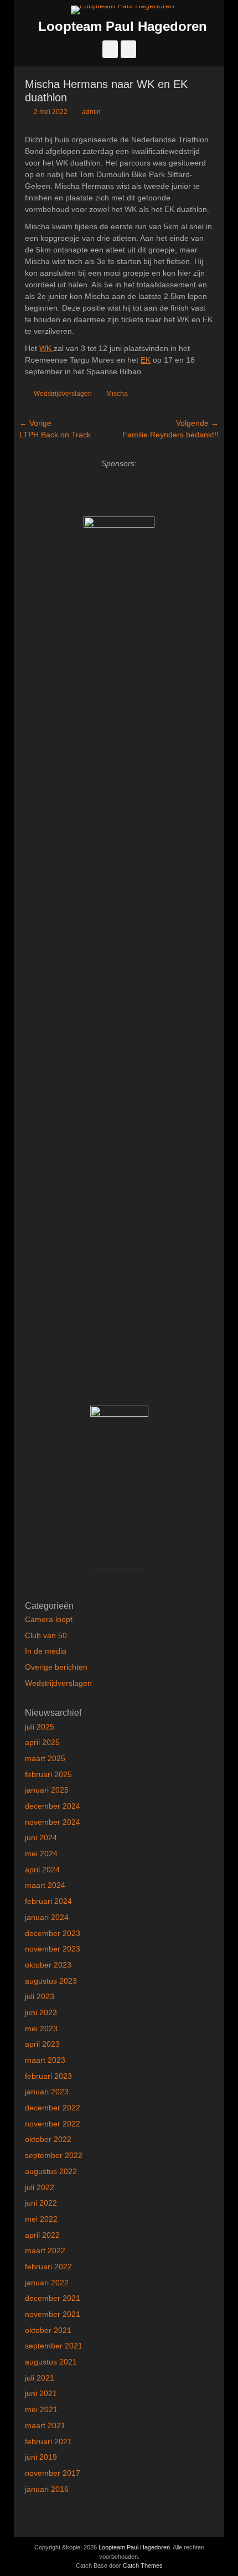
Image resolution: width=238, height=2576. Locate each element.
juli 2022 (40, 2187)
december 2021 (53, 2298)
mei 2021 (41, 2409)
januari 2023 (47, 2092)
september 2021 (54, 2346)
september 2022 (54, 2155)
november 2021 (53, 2314)
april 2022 (42, 2235)
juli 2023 (40, 1996)
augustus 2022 (51, 2171)
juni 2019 (41, 2457)
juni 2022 (41, 2203)
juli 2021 (40, 2378)
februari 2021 (48, 2441)
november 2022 (53, 2124)
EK (146, 360)
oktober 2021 (48, 2330)
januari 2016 (47, 2489)
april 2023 (42, 2044)
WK (46, 348)
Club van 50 (46, 1635)
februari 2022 (48, 2267)
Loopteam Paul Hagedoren (123, 26)
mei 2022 (41, 2219)
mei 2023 (41, 2028)
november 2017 (53, 2473)
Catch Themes (143, 2565)
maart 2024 (45, 1885)
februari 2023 (48, 2076)
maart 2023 (45, 2060)
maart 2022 (45, 2250)
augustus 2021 (51, 2362)
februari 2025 (48, 1774)
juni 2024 (41, 1837)
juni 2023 (41, 2012)
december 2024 (53, 1806)
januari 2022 (47, 2283)
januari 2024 (47, 1917)
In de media (46, 1651)
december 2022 (53, 2108)
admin (91, 112)
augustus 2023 (51, 1981)
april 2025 (42, 1742)
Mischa (117, 394)
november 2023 (53, 1949)
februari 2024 (48, 1901)
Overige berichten (56, 1667)
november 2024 (53, 1822)
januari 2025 (47, 1790)
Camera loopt (49, 1619)
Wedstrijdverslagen (63, 394)
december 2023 (53, 1933)
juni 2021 (41, 2393)
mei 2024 (41, 1854)
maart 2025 (45, 1758)
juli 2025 (40, 1727)
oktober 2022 (48, 2139)
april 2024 (42, 1870)
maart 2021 (45, 2425)
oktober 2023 (48, 1965)
